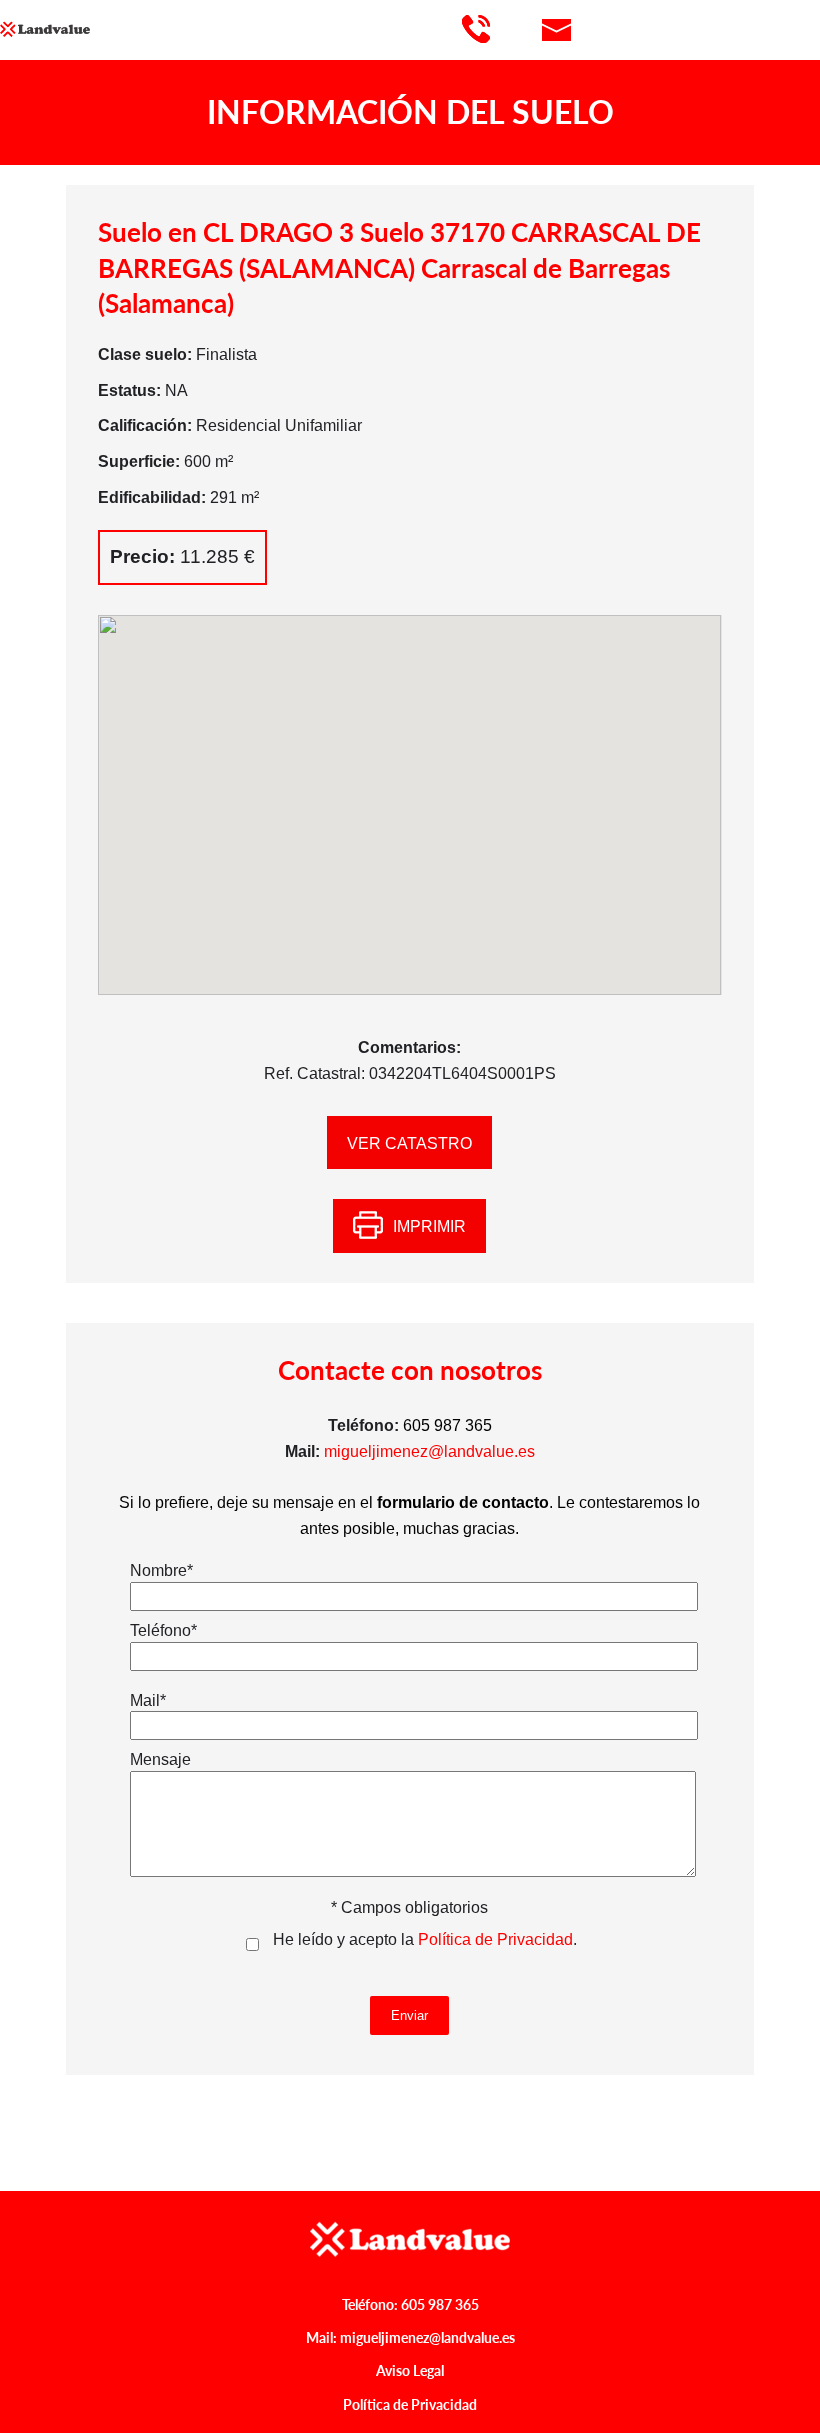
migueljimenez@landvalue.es (429, 1451)
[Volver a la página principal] (90, 29)
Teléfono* (163, 1630)
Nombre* (161, 1570)
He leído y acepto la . (425, 1939)
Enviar (409, 2015)
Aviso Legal (410, 2370)
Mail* (148, 1700)
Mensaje (160, 1759)
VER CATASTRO (409, 1143)
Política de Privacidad (495, 1939)
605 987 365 (440, 2304)
